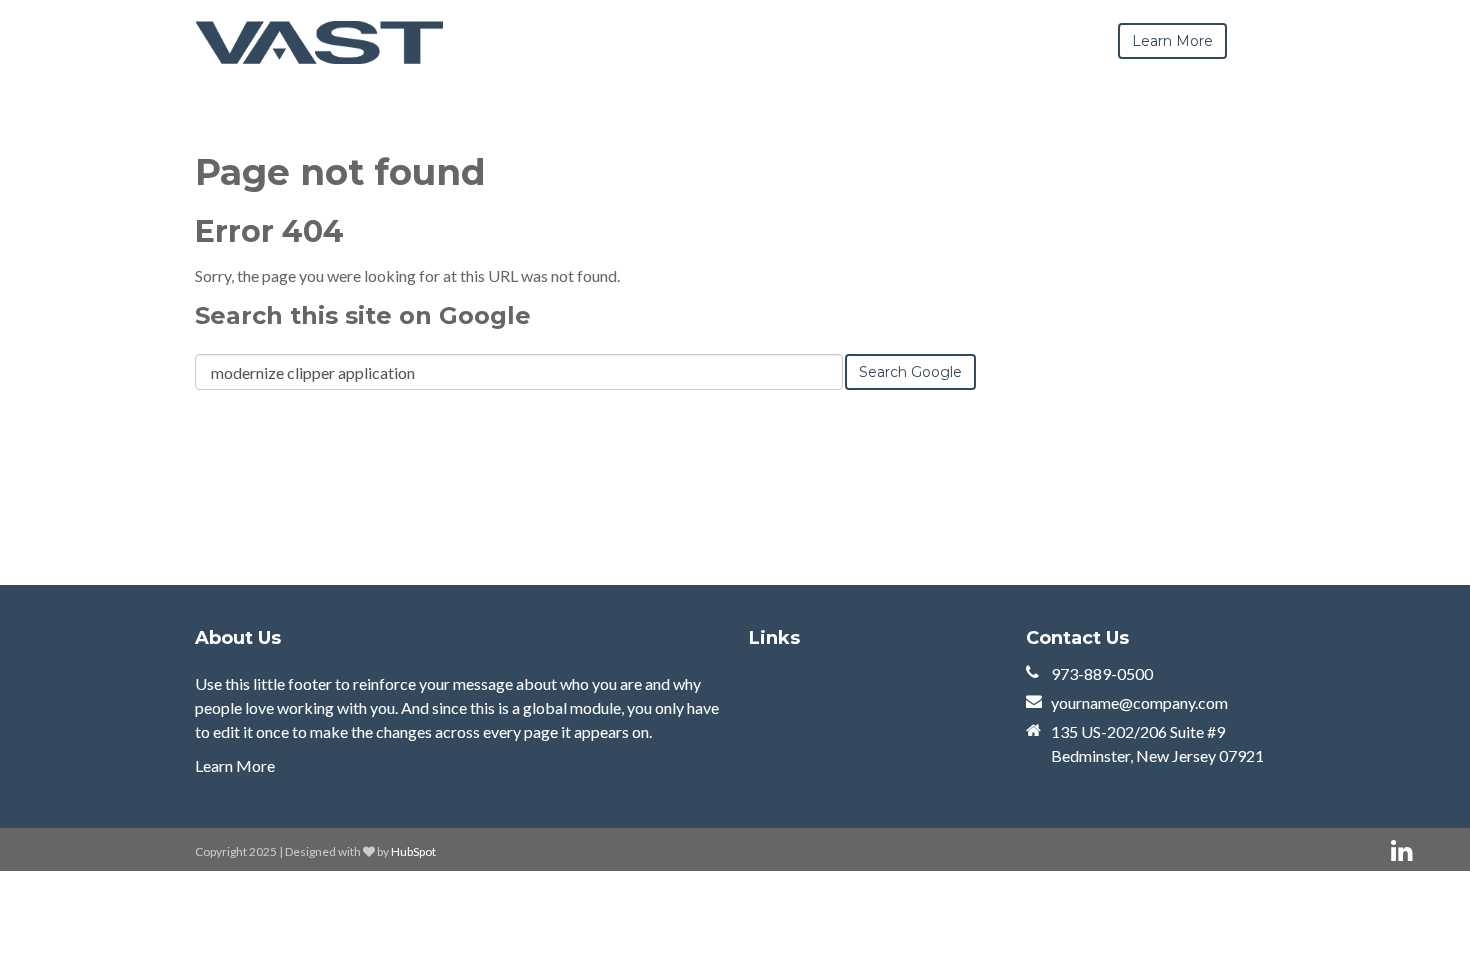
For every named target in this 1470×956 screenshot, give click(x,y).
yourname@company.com (1139, 702)
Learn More (235, 765)
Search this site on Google (363, 315)
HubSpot (413, 851)
